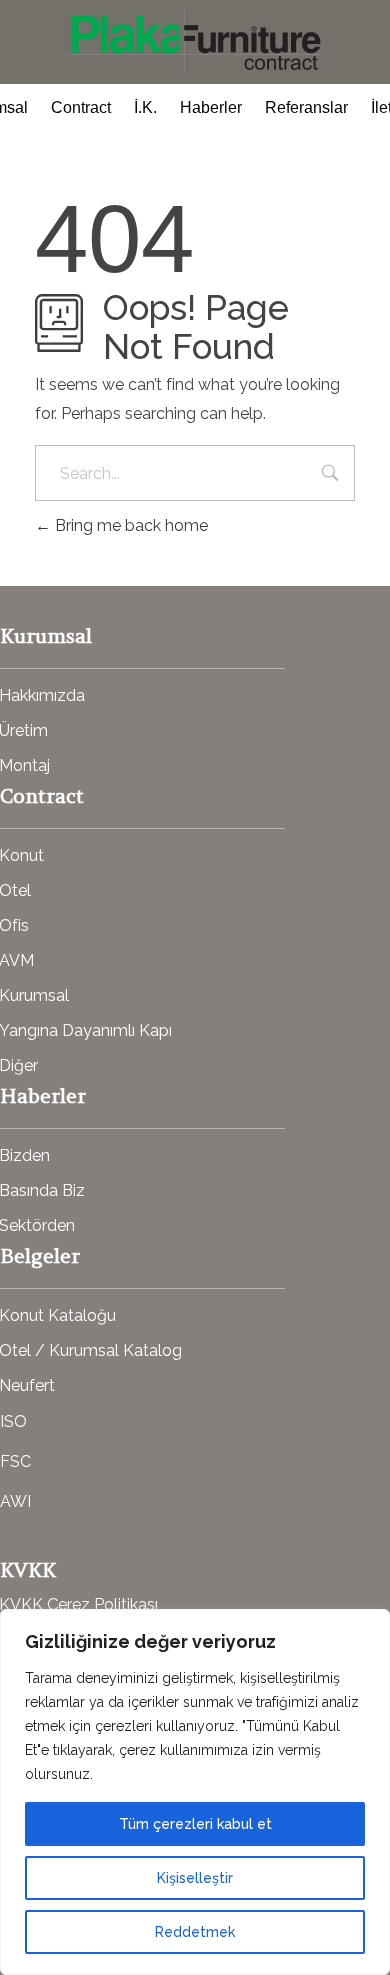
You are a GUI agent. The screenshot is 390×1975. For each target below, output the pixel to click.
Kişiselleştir (195, 1878)
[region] (195, 1792)
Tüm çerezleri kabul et (195, 1824)
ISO (13, 1421)
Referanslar (306, 107)
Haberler (211, 107)
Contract (81, 107)
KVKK (28, 1569)
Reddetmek (195, 1932)
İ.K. (145, 107)
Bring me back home (129, 525)
